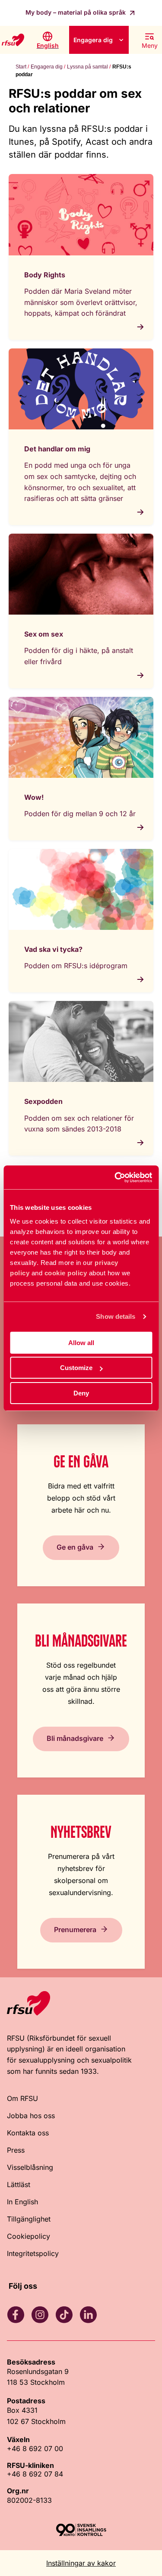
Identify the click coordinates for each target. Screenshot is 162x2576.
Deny (81, 1393)
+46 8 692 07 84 (35, 2474)
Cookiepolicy (29, 2236)
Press (16, 2150)
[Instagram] (40, 2315)
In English (22, 2202)
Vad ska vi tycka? (53, 949)
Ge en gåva (75, 1547)
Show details (116, 1316)
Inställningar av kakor (81, 2563)
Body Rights (45, 275)
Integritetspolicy (33, 2253)
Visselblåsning (30, 2167)
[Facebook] (16, 2315)
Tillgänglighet (29, 2219)
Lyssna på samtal (87, 67)
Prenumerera (75, 1930)
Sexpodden (43, 1101)
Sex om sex (44, 634)
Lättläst (19, 2184)
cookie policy (66, 1273)
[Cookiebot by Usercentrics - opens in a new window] (115, 1178)
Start (21, 67)
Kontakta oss (28, 2133)
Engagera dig (93, 40)
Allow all (81, 1343)
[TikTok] (64, 2315)
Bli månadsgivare (75, 1738)
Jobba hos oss (31, 2116)
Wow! (34, 797)
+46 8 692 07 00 (35, 2449)
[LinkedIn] (88, 2315)
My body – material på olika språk (76, 12)
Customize (76, 1368)
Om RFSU (22, 2098)
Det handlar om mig (57, 449)
